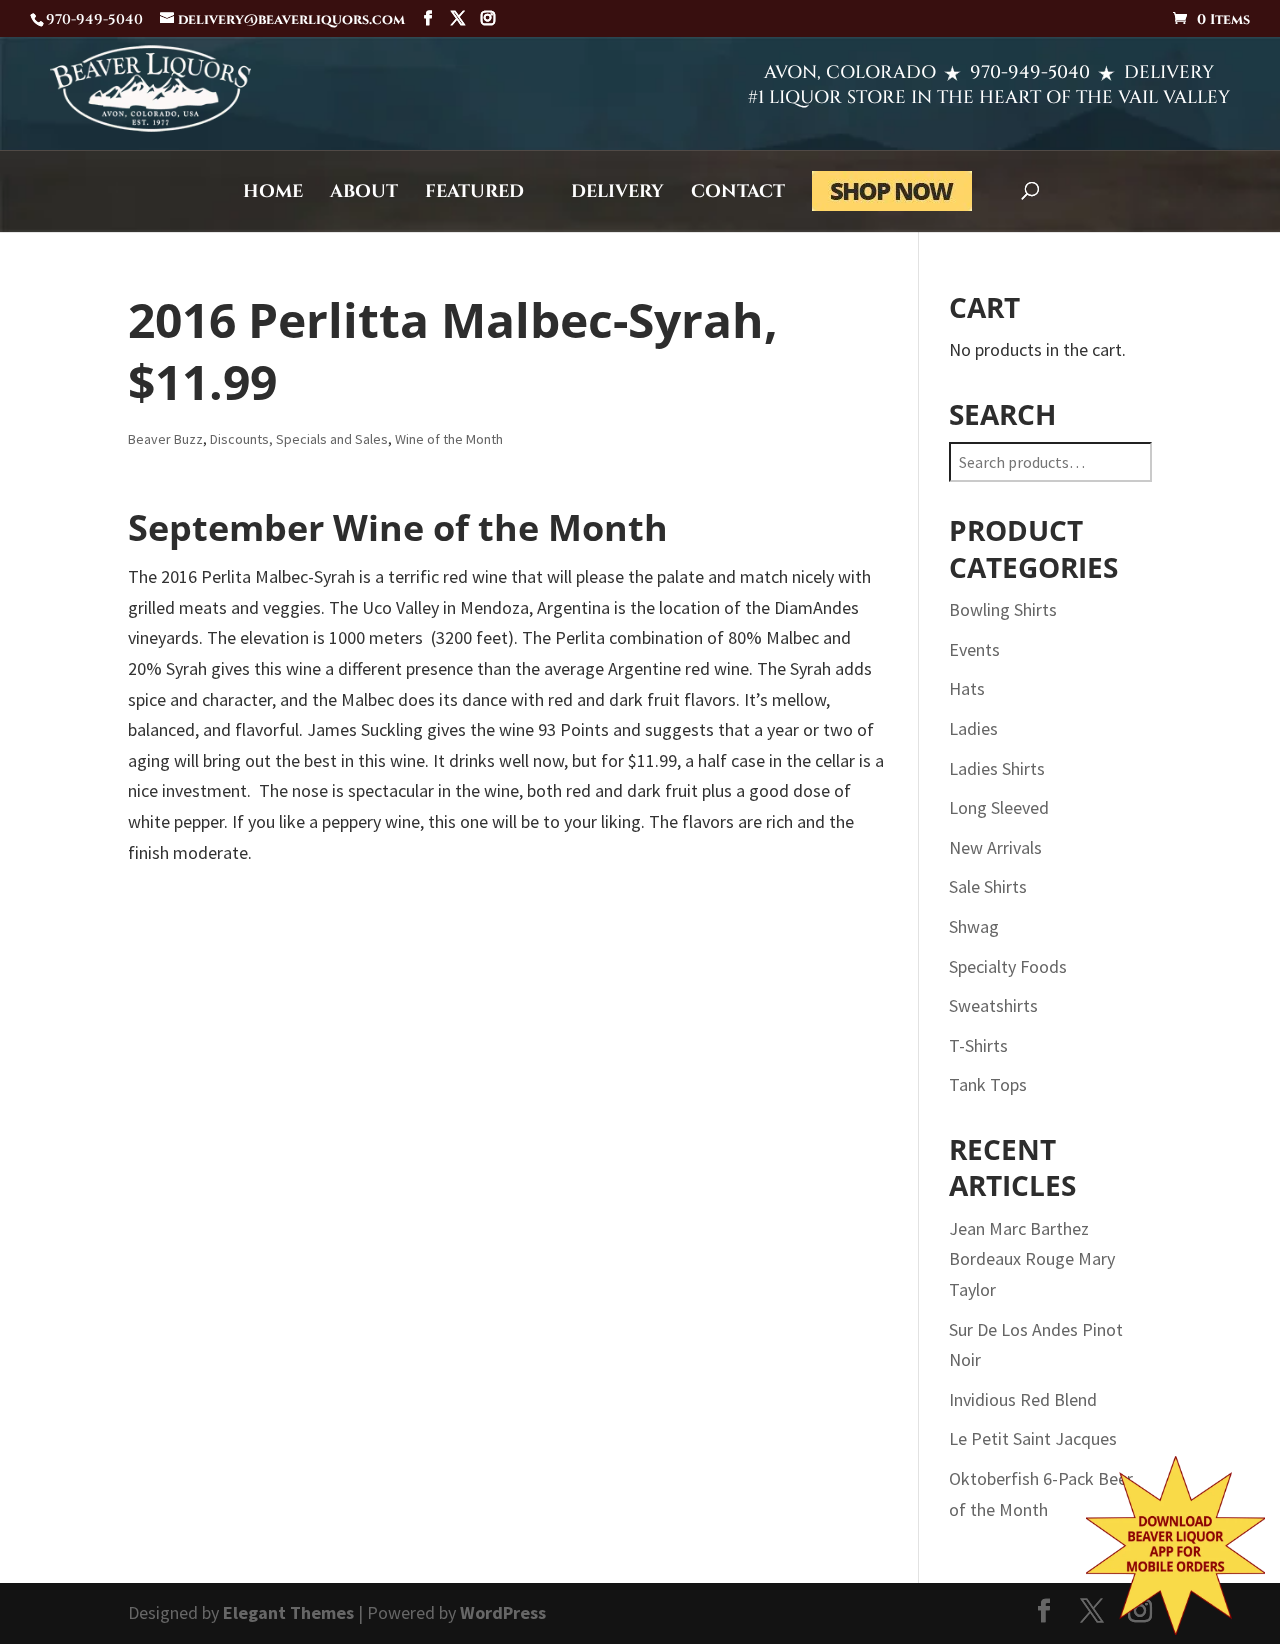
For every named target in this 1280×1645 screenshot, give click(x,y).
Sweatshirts (993, 1005)
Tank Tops (988, 1084)
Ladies (973, 728)
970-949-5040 (1030, 72)
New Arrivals (995, 847)
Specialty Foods (1008, 966)
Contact (738, 194)
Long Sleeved (999, 807)
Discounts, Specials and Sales (299, 439)
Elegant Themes (288, 1612)
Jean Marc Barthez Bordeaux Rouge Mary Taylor (1032, 1259)
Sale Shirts (988, 886)
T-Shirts (978, 1045)
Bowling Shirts (1003, 609)
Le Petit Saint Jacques (1033, 1438)
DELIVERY (1169, 72)
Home (273, 194)
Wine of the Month (449, 439)
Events (974, 649)
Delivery (617, 194)
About (364, 194)
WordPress (503, 1612)
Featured (474, 194)
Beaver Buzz (165, 439)
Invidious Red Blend (1023, 1399)
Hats (967, 688)
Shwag (974, 926)
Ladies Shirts (997, 768)
